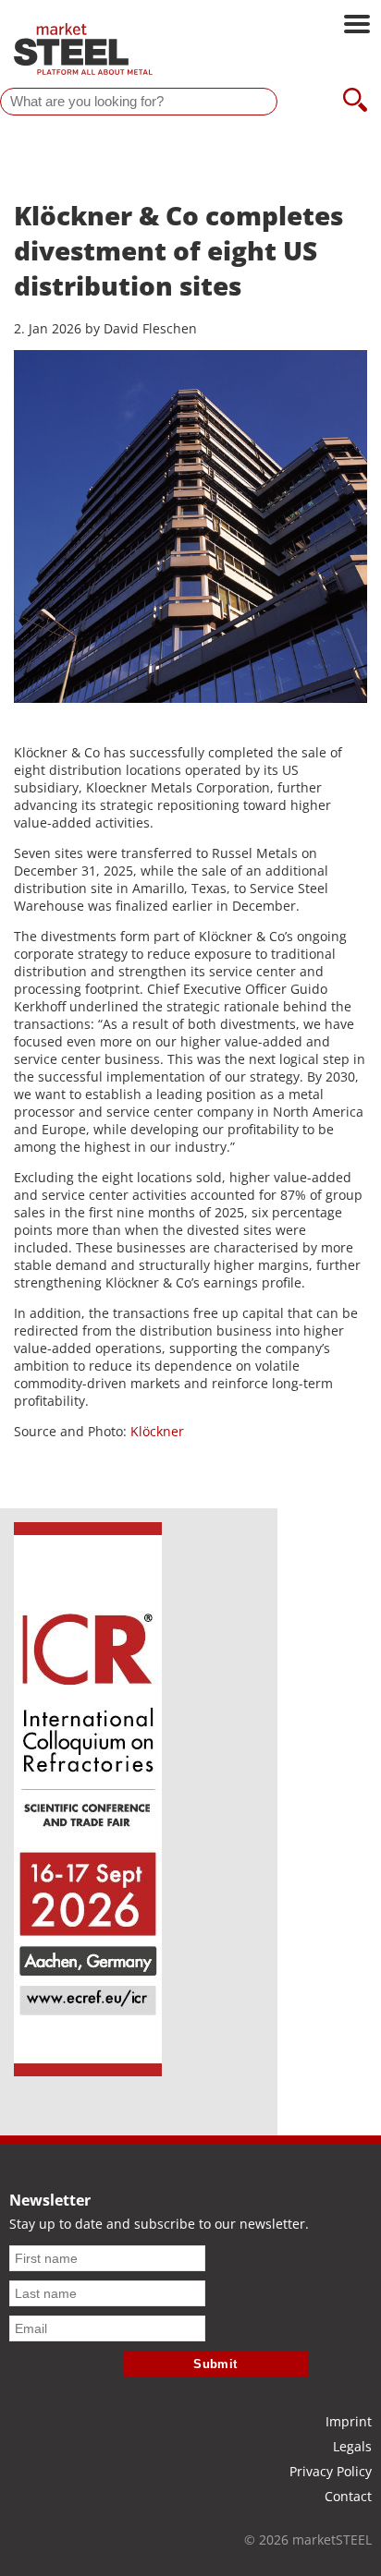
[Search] (355, 102)
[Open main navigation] (357, 26)
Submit (215, 2364)
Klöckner (157, 1431)
